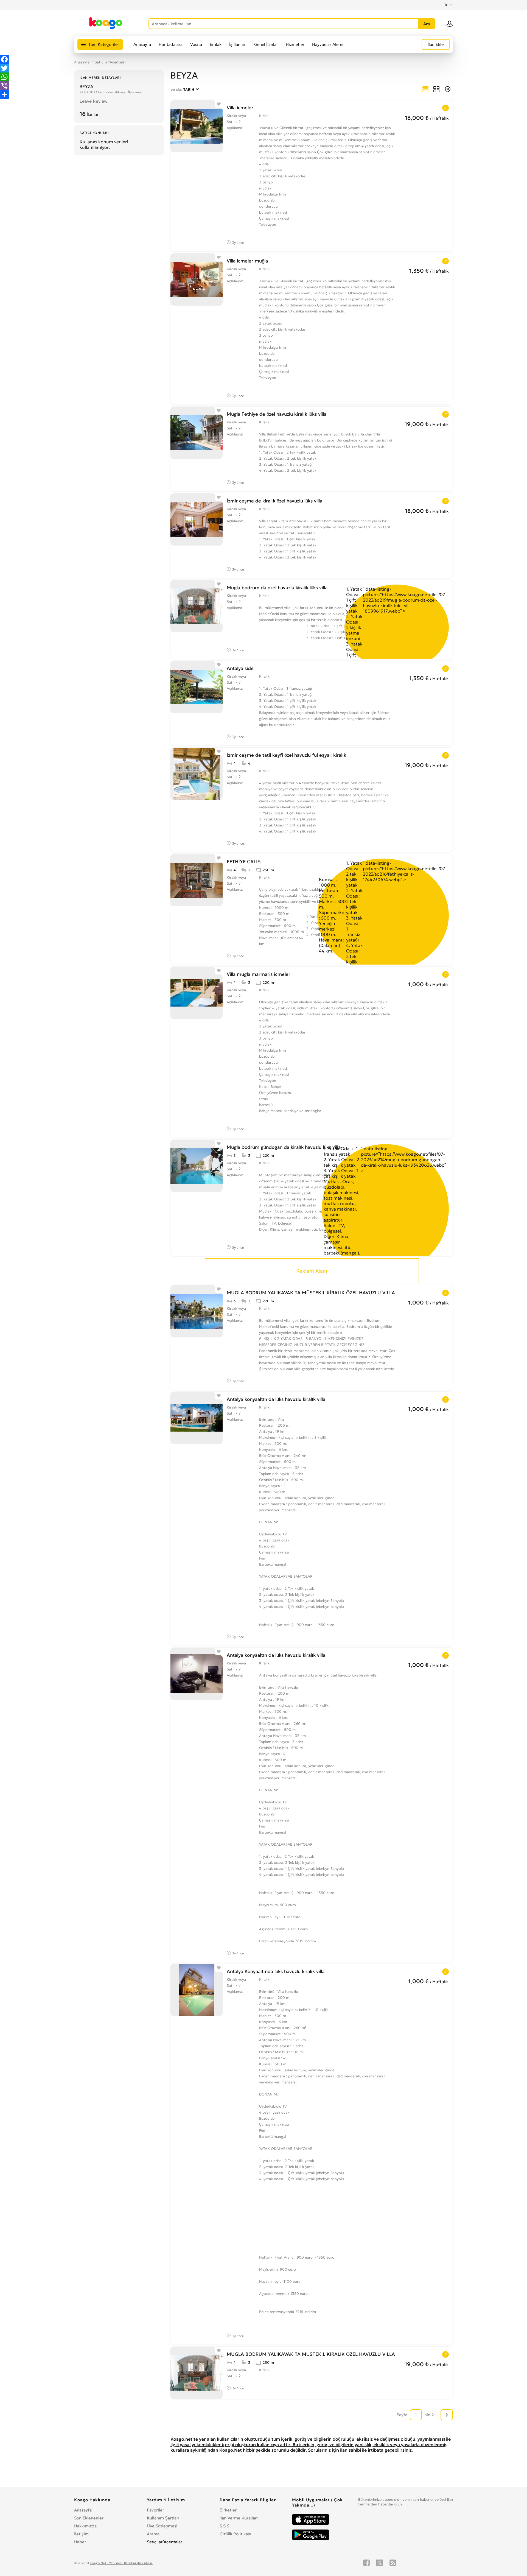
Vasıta (196, 44)
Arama (153, 2534)
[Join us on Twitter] (380, 2563)
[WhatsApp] (4, 77)
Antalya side (240, 668)
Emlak (216, 44)
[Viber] (4, 86)
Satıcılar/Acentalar (110, 62)
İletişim (81, 2534)
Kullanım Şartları (163, 2518)
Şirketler (228, 2510)
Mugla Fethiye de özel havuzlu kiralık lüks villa (277, 414)
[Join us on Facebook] (366, 2563)
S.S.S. (225, 2526)
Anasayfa (142, 44)
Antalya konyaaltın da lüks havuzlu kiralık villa (276, 1399)
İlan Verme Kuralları (239, 2518)
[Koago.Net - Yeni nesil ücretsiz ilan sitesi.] (106, 28)
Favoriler (155, 2510)
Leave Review (93, 101)
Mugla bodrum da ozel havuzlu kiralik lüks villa (277, 588)
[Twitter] (4, 68)
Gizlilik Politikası (235, 2534)
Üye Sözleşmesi (162, 2526)
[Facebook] (4, 59)
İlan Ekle (436, 44)
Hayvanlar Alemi (328, 44)
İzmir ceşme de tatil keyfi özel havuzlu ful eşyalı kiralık (286, 755)
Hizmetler (295, 44)
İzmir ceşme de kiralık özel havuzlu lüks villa (274, 501)
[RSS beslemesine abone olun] (393, 2563)
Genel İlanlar (266, 44)
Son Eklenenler (89, 2518)
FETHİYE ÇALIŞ (244, 862)
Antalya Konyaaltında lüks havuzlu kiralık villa (276, 1971)
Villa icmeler (240, 108)
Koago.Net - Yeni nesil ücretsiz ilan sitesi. (121, 2563)
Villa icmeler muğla (247, 261)
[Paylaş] (4, 94)
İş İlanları (238, 44)
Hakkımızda (85, 2526)
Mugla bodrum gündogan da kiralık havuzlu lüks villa (284, 1147)
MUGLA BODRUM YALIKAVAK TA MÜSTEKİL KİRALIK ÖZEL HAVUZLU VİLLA (311, 1293)
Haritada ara (171, 44)
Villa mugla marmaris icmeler (259, 974)
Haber (80, 2542)
